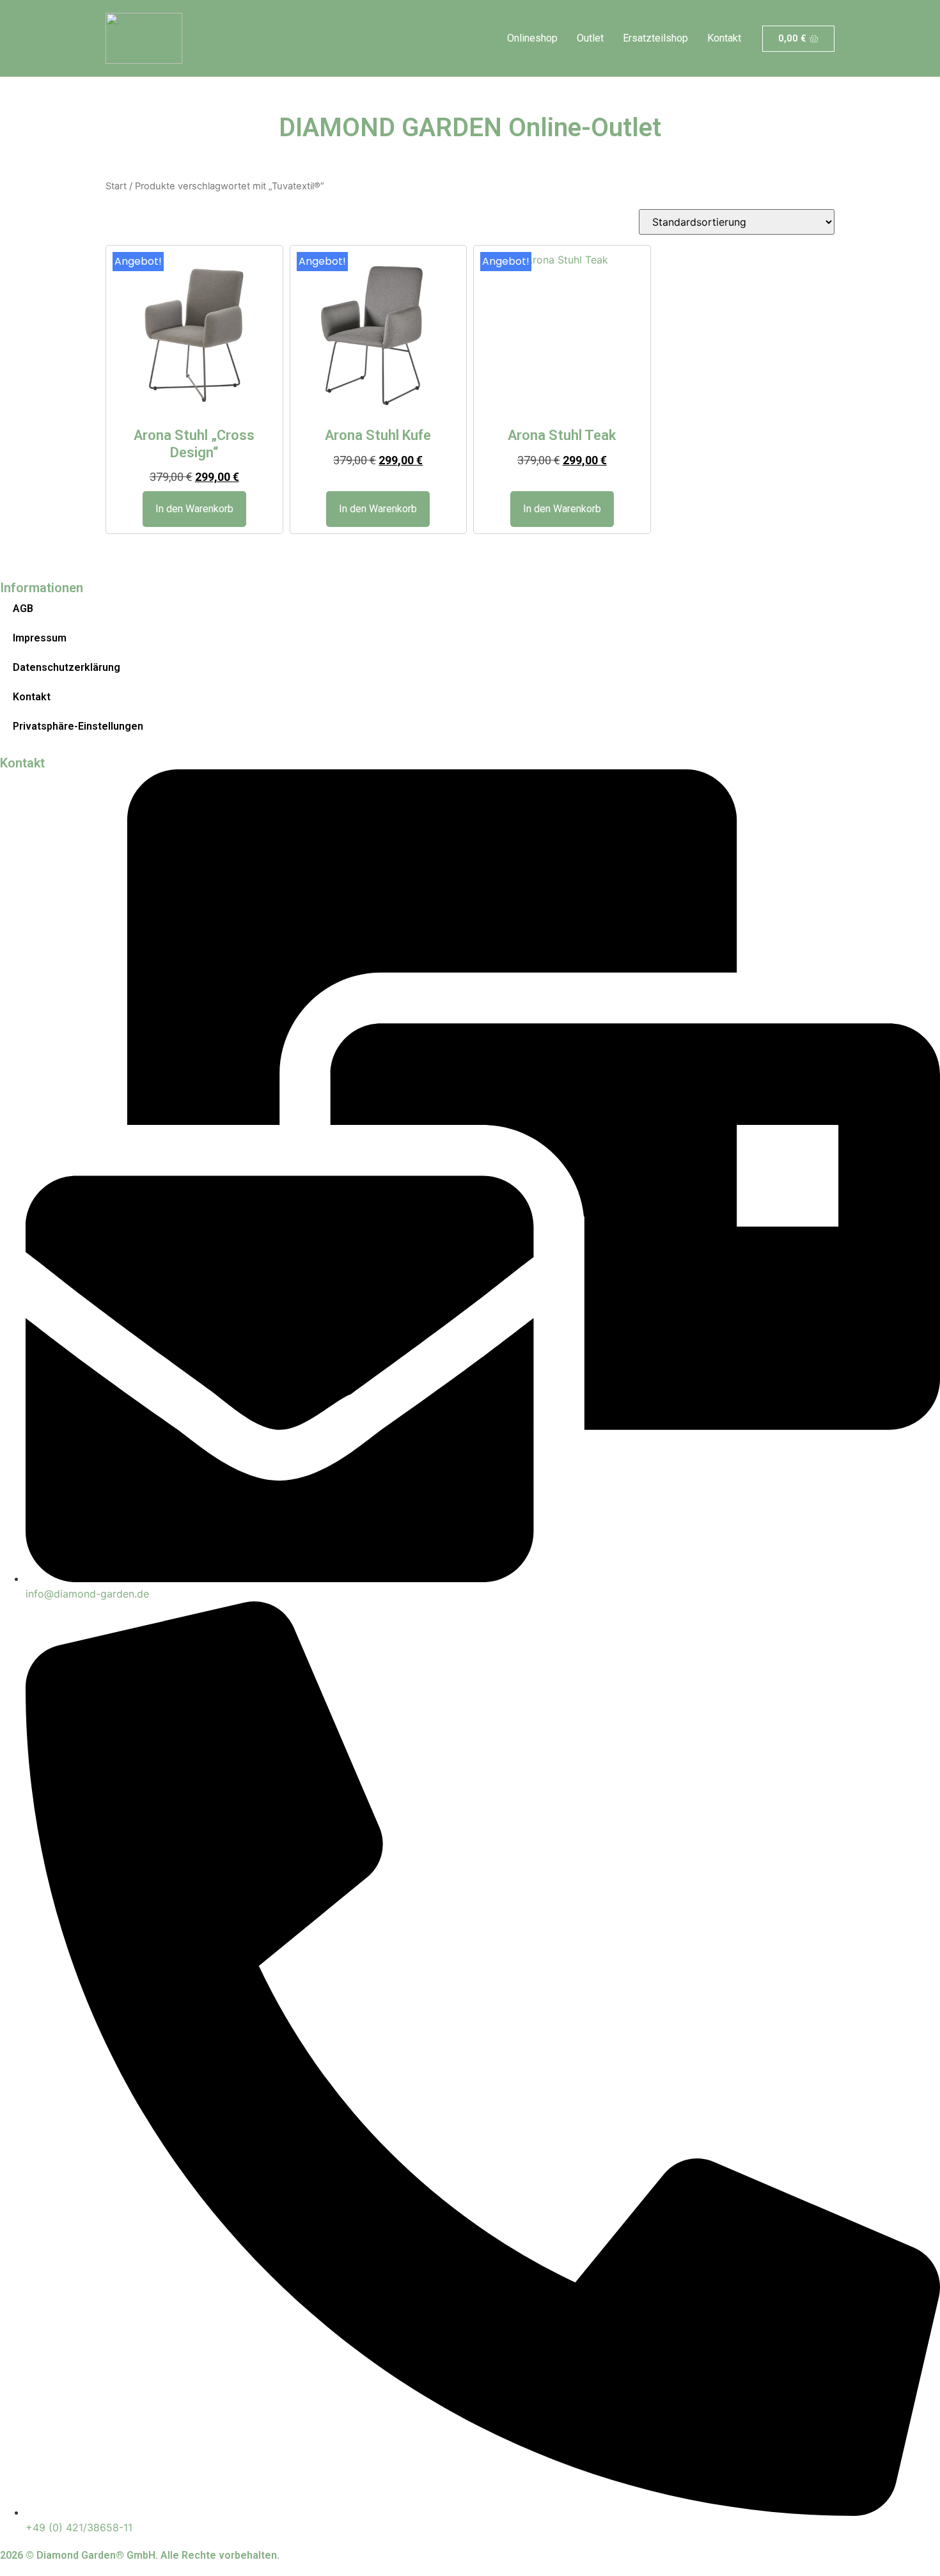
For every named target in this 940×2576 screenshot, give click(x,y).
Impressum (40, 638)
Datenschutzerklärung (67, 667)
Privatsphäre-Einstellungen (78, 726)
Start (116, 186)
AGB (23, 609)
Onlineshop (532, 38)
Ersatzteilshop (655, 38)
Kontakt (724, 38)
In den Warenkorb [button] (194, 509)
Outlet (590, 38)
